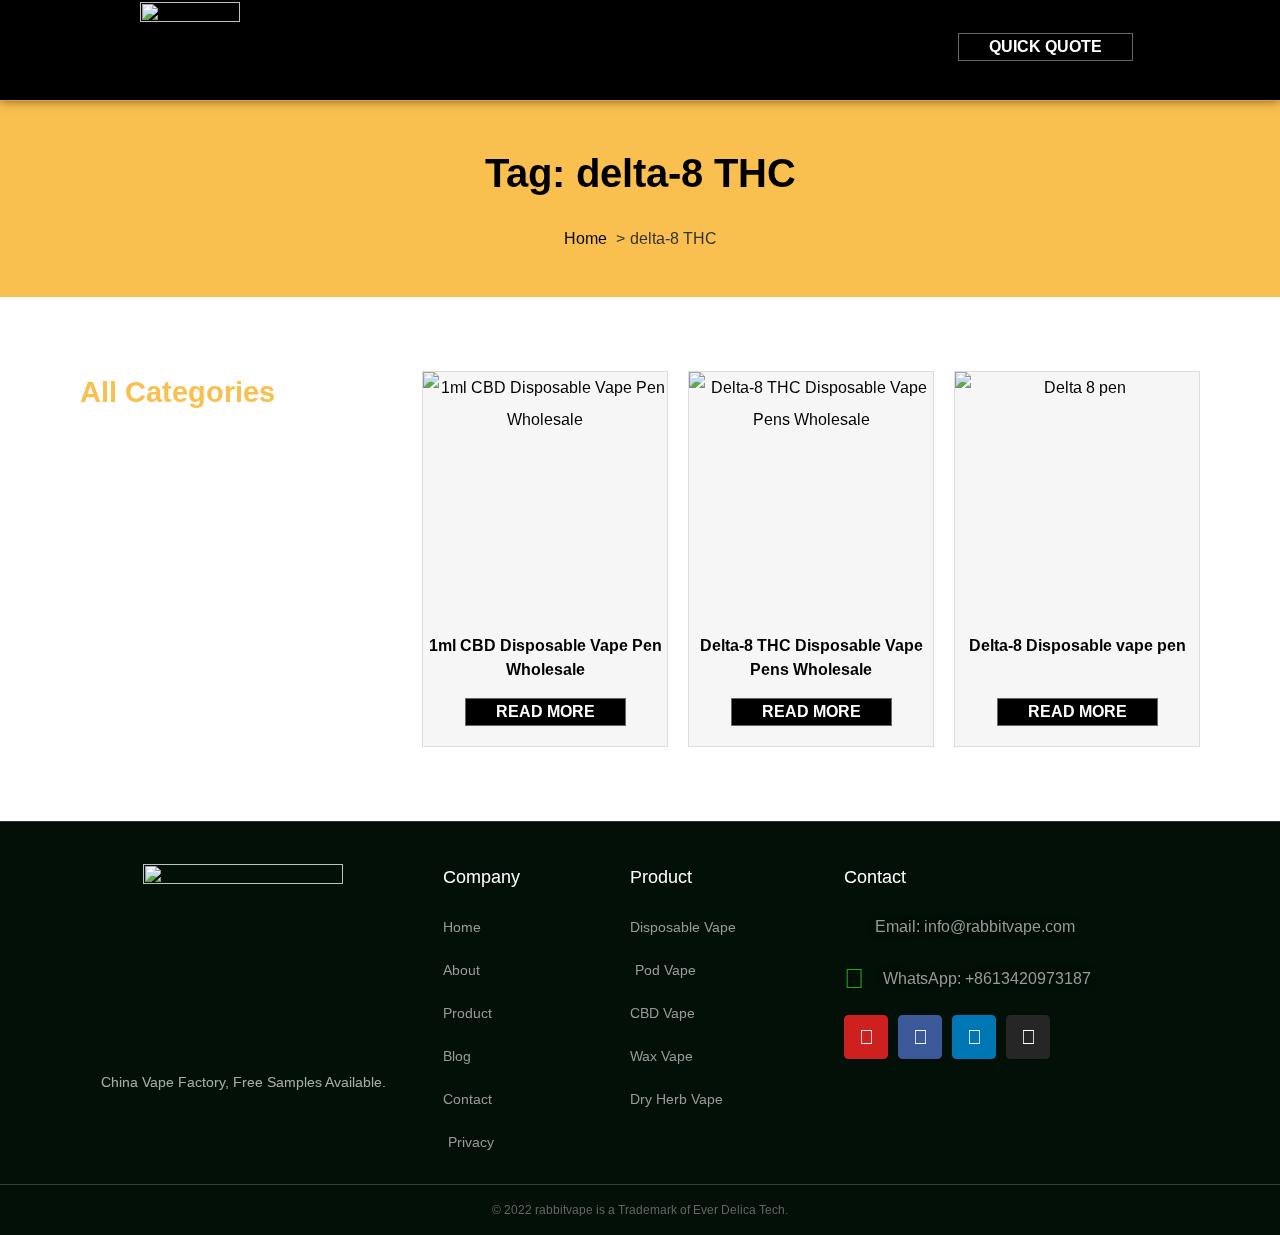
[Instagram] (1028, 1037)
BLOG (644, 49)
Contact (875, 877)
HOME (308, 49)
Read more (545, 711)
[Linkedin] (974, 1037)
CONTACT (756, 49)
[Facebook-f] (920, 1037)
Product (530, 49)
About (411, 49)
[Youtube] (866, 1037)
